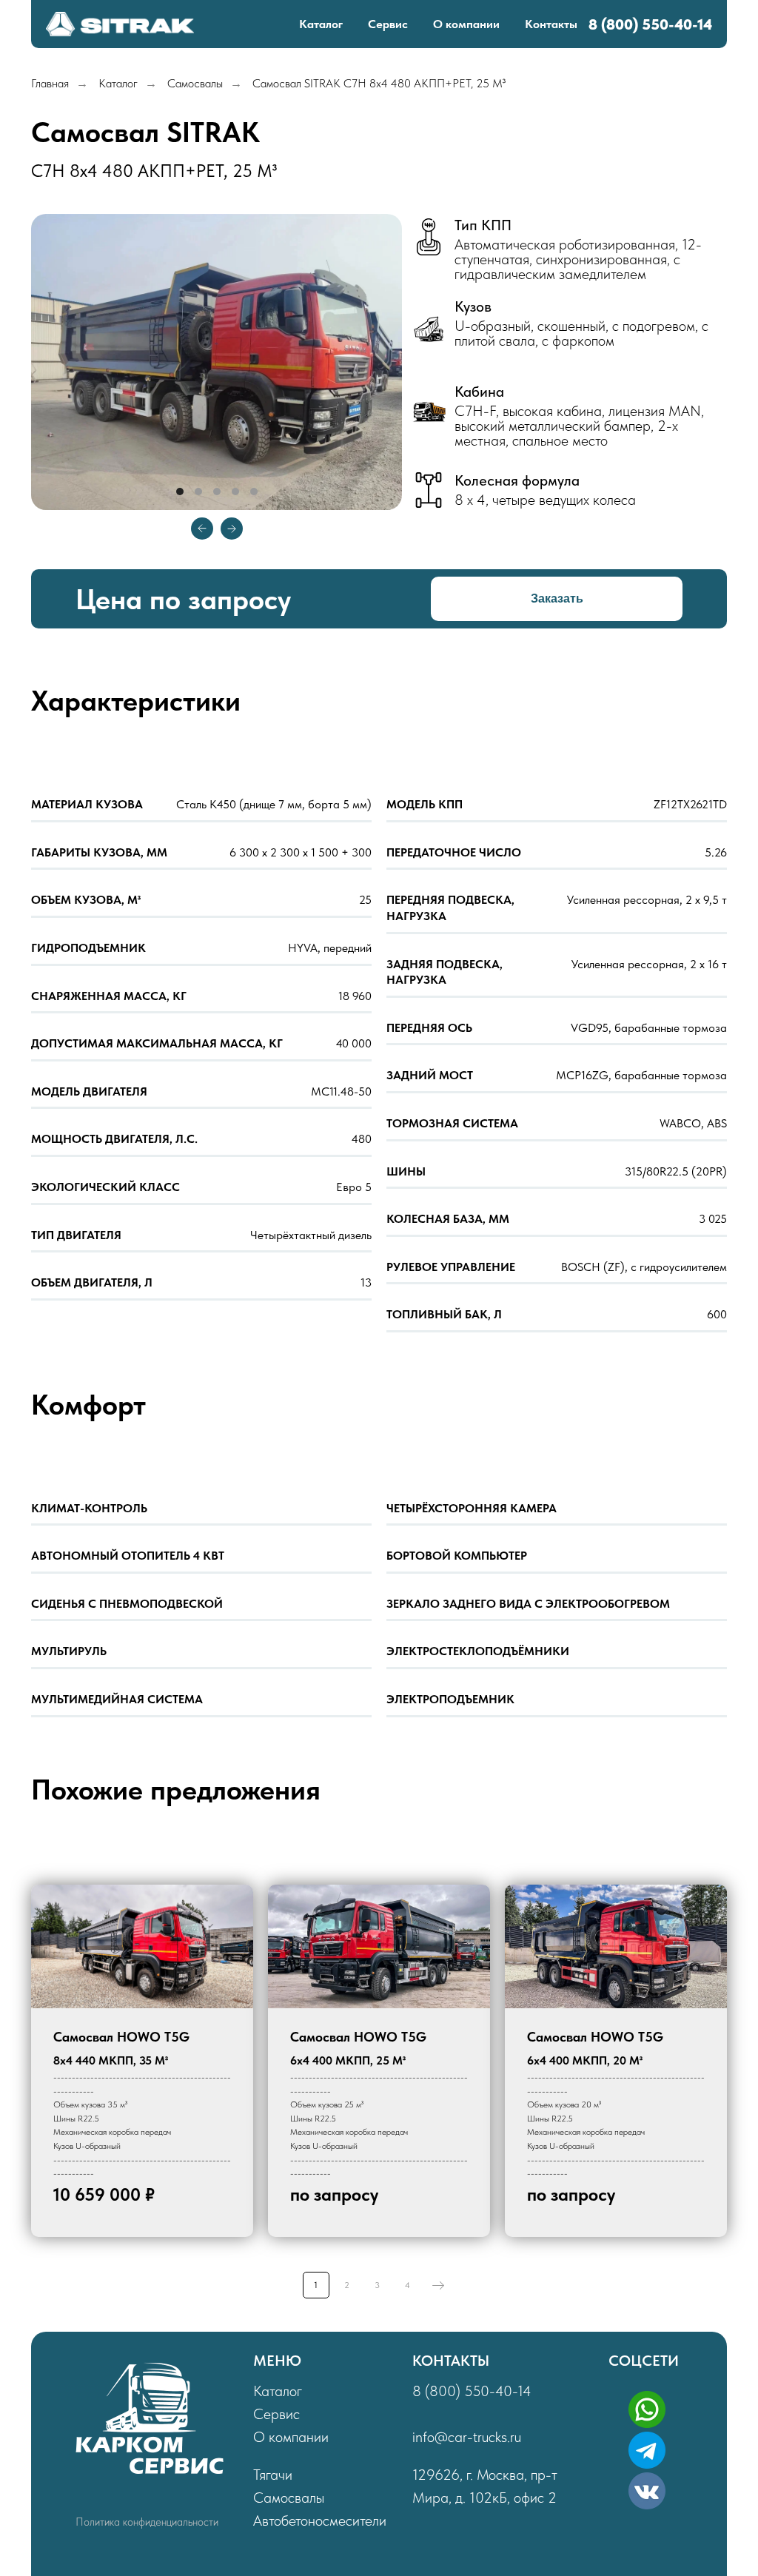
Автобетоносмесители (320, 2520)
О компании (466, 24)
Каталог (321, 24)
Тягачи (273, 2475)
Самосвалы (195, 83)
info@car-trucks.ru (467, 2437)
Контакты (551, 24)
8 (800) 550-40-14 (472, 2391)
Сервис (388, 24)
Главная (50, 83)
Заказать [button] (557, 598)
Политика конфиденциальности (147, 2522)
